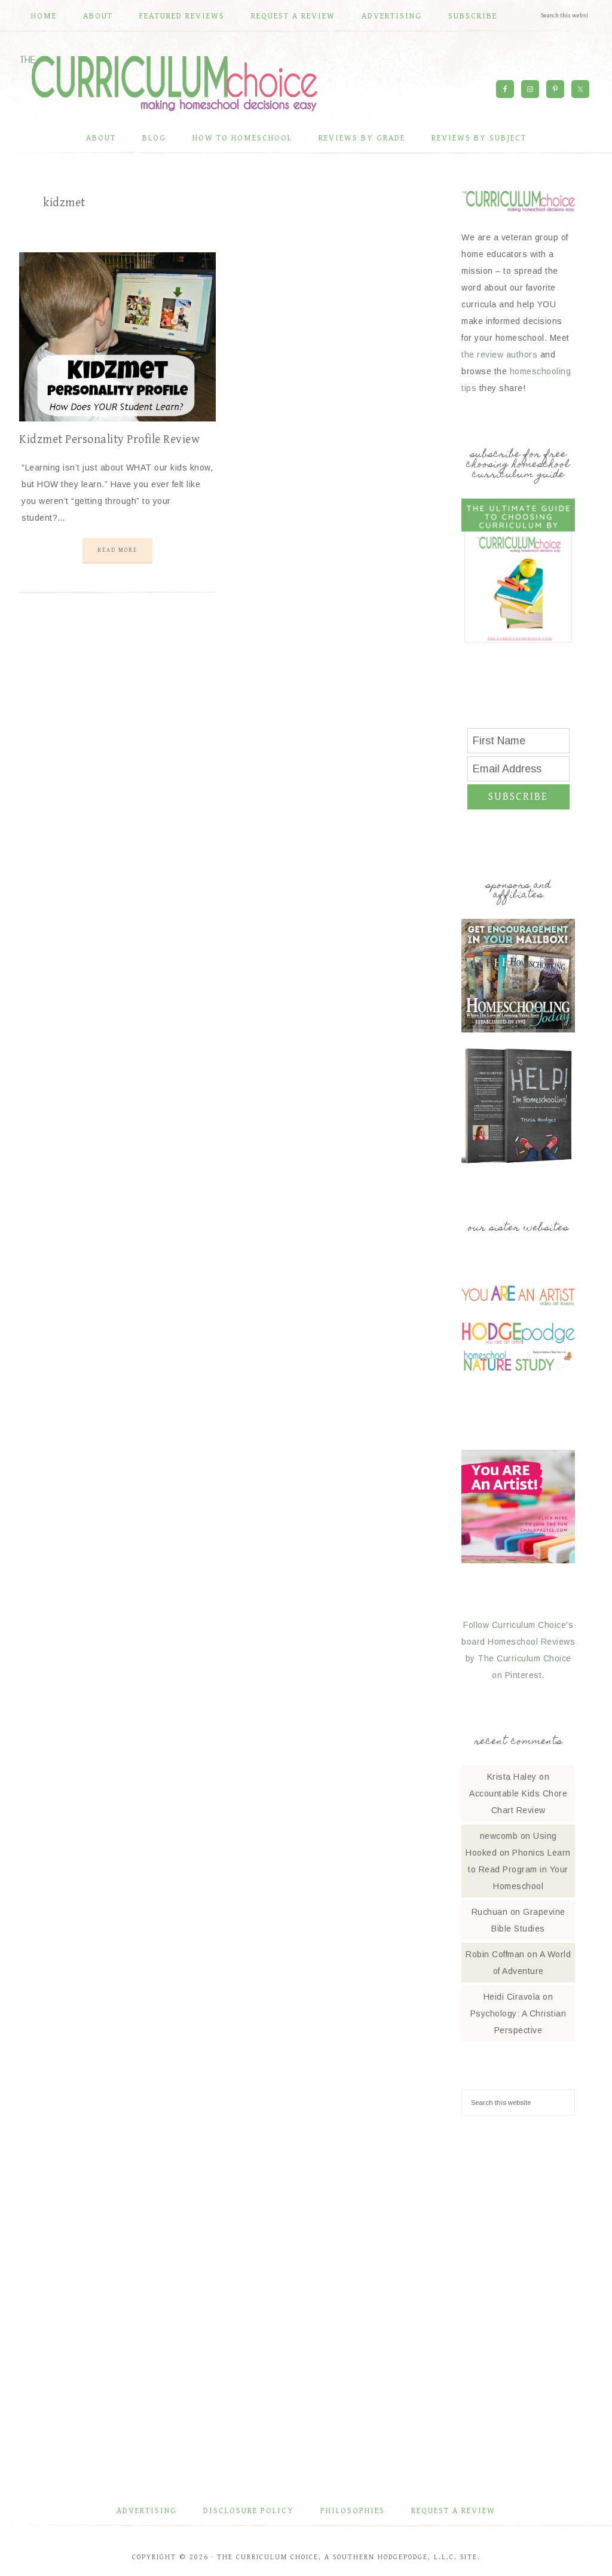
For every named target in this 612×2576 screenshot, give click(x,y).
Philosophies (353, 2511)
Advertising (147, 2511)
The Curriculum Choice (169, 83)
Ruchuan (490, 1912)
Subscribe (518, 797)
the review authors (499, 355)
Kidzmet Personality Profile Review (109, 440)
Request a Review (453, 2511)
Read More (117, 550)
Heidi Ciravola (512, 1997)
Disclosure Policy (249, 2511)
